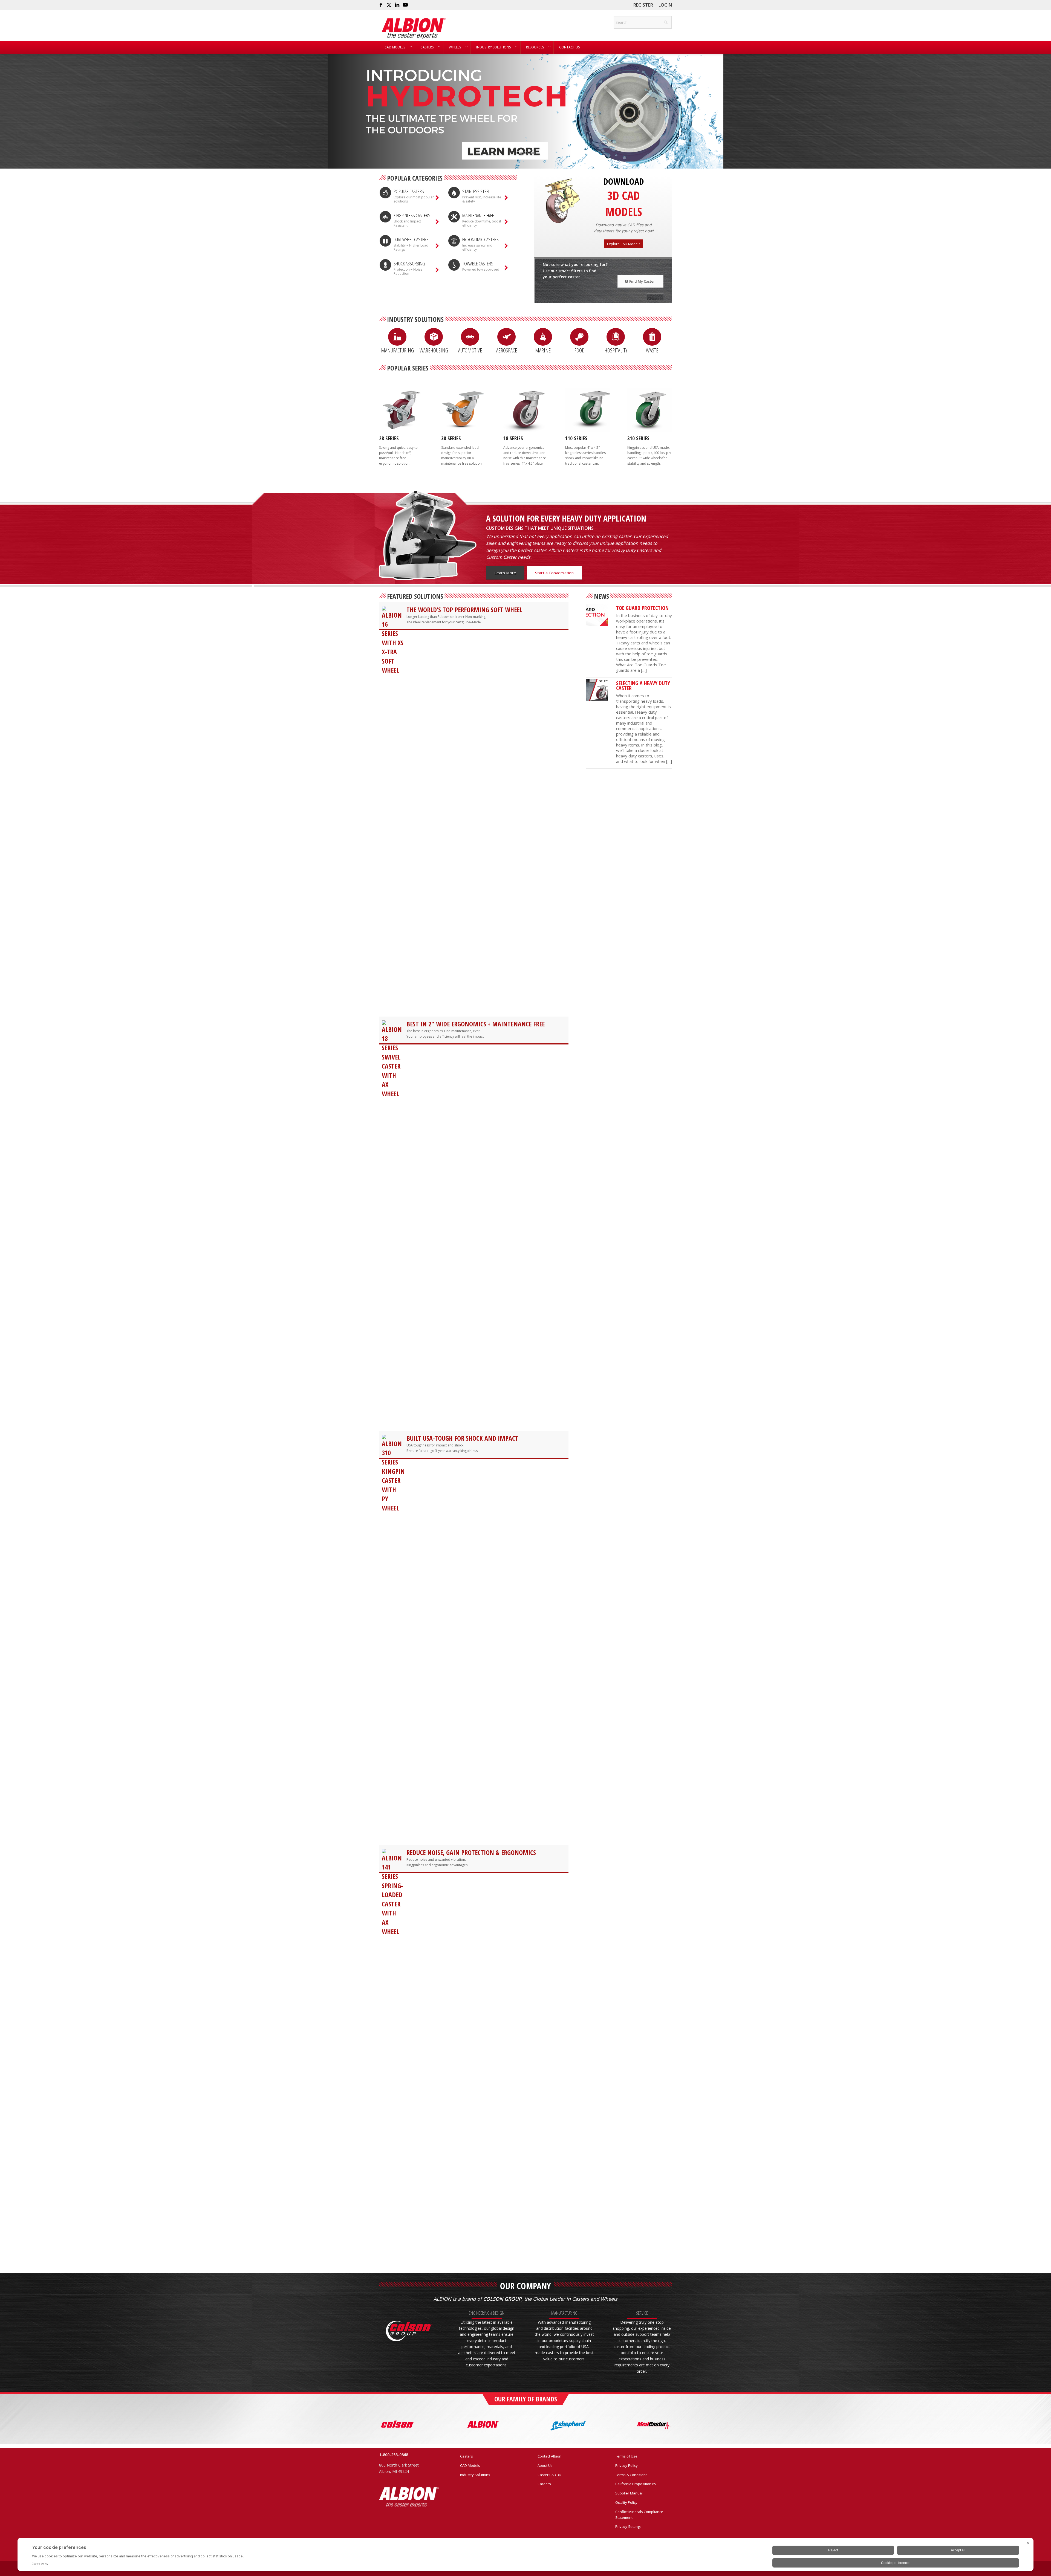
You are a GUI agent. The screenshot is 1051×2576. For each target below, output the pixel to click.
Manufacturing (397, 350)
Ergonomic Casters (480, 239)
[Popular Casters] (385, 193)
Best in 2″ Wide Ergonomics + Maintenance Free (476, 1024)
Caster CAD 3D (549, 2475)
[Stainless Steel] (454, 193)
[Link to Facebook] (381, 5)
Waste (652, 350)
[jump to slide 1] (518, 153)
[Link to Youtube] (405, 5)
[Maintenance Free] (454, 217)
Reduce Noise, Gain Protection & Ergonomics (471, 1852)
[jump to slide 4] (529, 153)
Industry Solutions (475, 2475)
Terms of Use (626, 2456)
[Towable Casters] (454, 265)
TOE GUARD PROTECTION (642, 608)
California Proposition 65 (636, 2484)
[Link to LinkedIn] (397, 5)
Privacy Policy (626, 2465)
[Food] (579, 337)
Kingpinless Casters (412, 215)
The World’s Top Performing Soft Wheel (464, 610)
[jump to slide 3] (525, 153)
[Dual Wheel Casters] (385, 241)
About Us (545, 2465)
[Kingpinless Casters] (385, 217)
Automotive (470, 350)
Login (665, 5)
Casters (467, 2456)
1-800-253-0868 (394, 2455)
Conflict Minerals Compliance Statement (639, 2515)
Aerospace (507, 350)
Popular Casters (409, 191)
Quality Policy (626, 2502)
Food (579, 350)
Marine (543, 350)
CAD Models (470, 2465)
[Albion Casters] (414, 28)
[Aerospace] (506, 337)
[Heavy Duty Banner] (597, 690)
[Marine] (543, 337)
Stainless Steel (476, 191)
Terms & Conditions (631, 2475)
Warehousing (434, 350)
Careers (544, 2484)
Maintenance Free (478, 215)
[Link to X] (389, 5)
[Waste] (652, 337)
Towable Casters (478, 264)
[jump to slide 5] (533, 153)
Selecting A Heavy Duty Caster (643, 686)
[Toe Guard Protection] (597, 615)
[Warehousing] (434, 337)
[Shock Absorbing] (385, 265)
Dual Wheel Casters (411, 239)
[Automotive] (470, 337)
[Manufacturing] (397, 337)
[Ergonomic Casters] (454, 241)
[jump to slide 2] (522, 153)
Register (643, 5)
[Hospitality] (616, 337)
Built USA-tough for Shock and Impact (462, 1438)
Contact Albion (549, 2456)
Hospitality (616, 350)
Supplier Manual (629, 2493)
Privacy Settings (628, 2526)
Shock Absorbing (409, 264)
